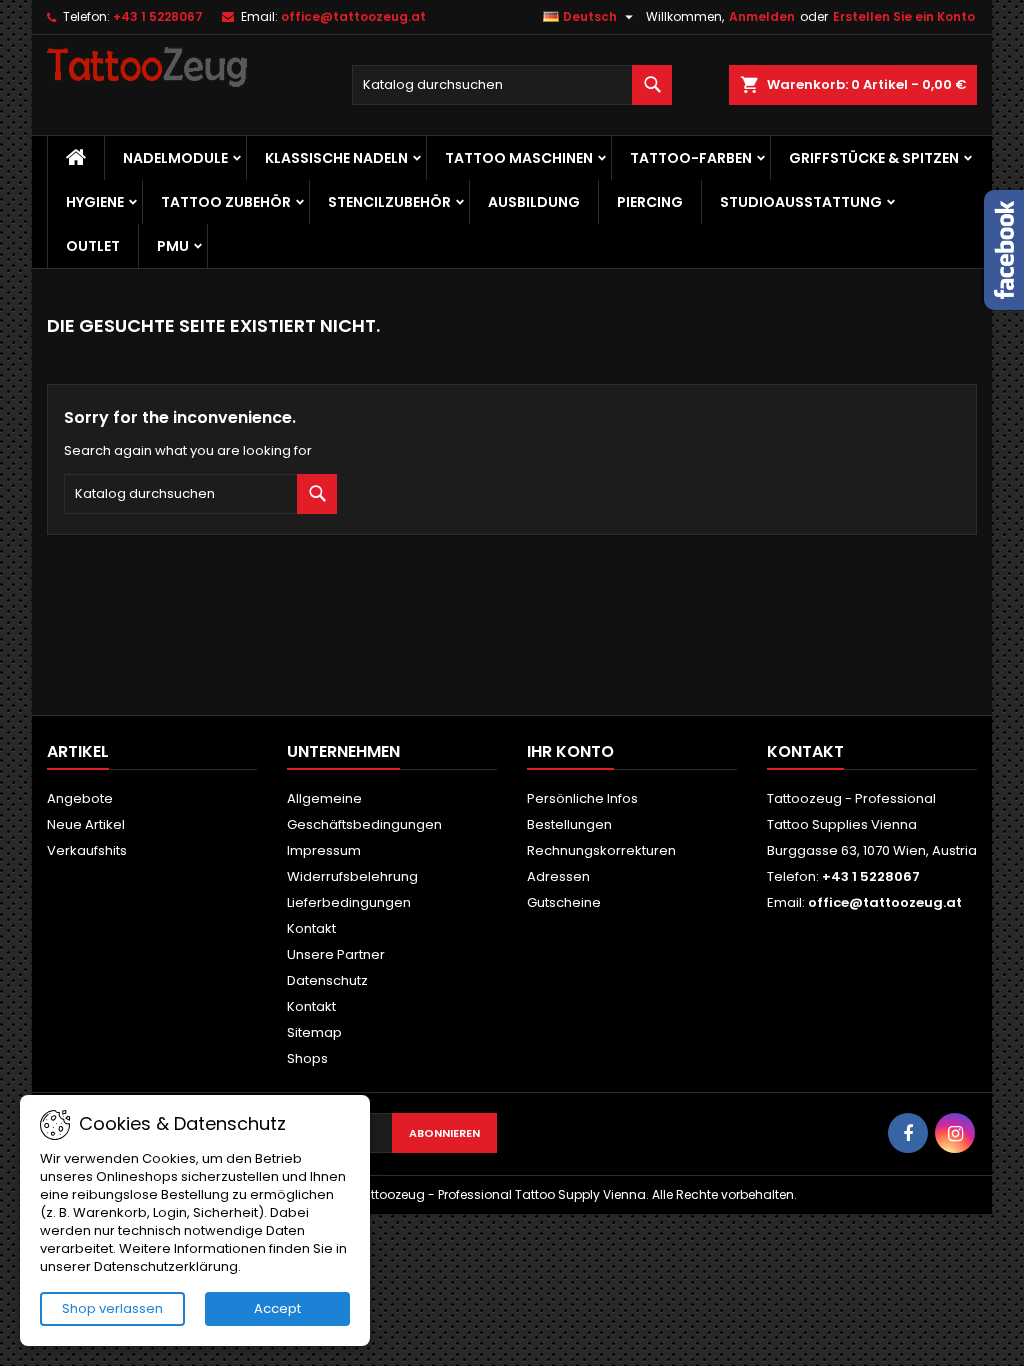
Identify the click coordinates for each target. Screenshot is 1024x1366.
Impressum (324, 850)
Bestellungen (569, 824)
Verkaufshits (87, 850)
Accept (277, 1308)
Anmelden (762, 16)
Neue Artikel (86, 824)
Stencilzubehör (389, 202)
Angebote (80, 798)
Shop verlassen (112, 1308)
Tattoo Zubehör (226, 202)
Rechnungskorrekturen (601, 850)
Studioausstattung (801, 202)
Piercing (650, 202)
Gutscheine (564, 902)
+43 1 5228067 (158, 16)
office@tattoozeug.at (353, 16)
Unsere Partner (336, 954)
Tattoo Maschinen (519, 158)
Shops (307, 1058)
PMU (173, 246)
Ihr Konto (570, 751)
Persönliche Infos (582, 798)
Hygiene (95, 202)
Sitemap (314, 1032)
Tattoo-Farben (691, 158)
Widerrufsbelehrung (352, 876)
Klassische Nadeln (336, 158)
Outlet (93, 246)
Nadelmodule (175, 158)
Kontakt (311, 928)
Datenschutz (327, 980)
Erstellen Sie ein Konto (904, 16)
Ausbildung (534, 202)
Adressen (558, 876)
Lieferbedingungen (349, 902)
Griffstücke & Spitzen (874, 158)
